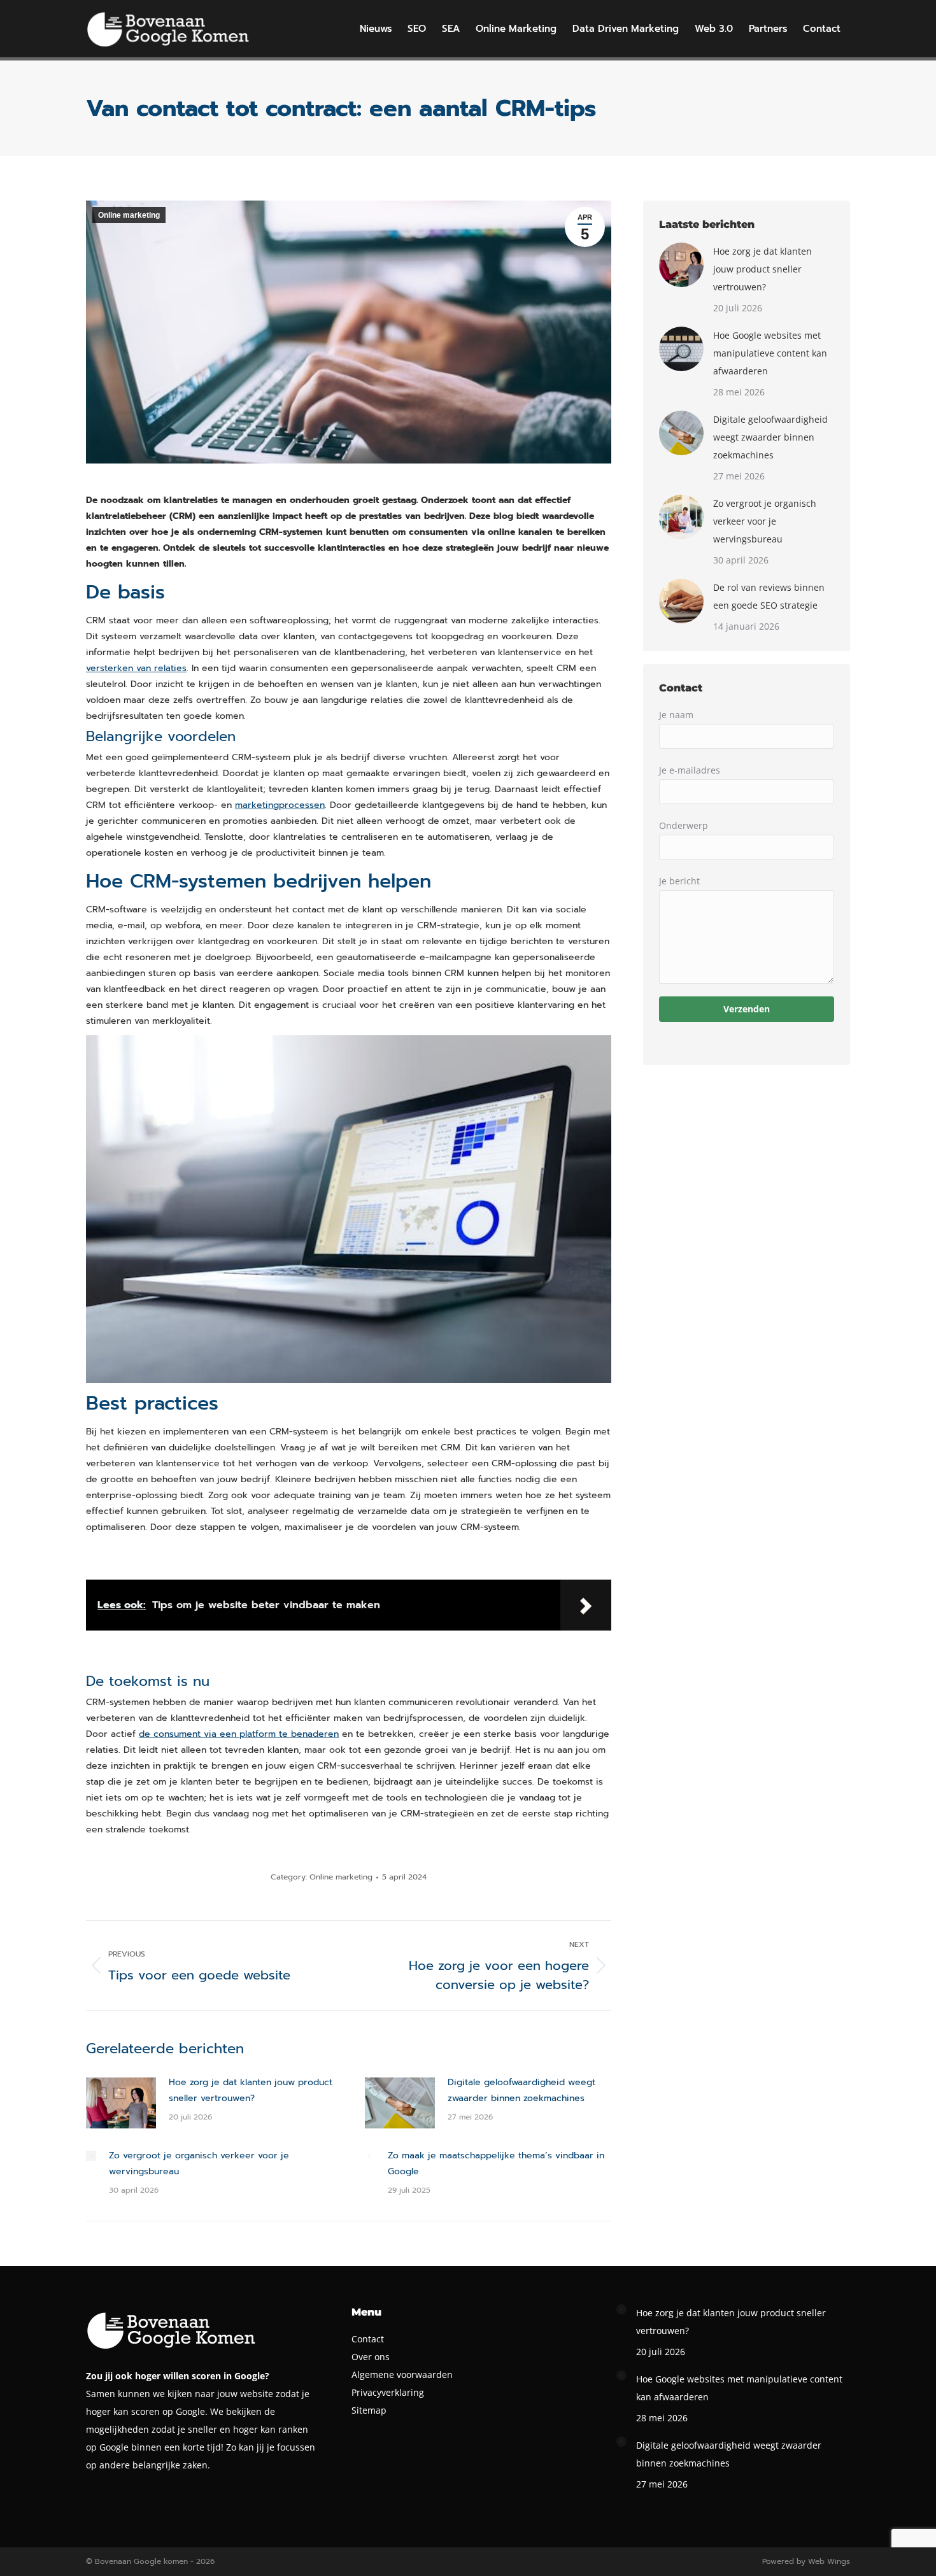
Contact (368, 2339)
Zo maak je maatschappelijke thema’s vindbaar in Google (496, 2163)
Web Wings (829, 2561)
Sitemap (369, 2410)
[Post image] (121, 2103)
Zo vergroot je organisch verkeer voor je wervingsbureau (199, 2163)
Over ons (371, 2357)
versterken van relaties (136, 668)
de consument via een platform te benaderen (239, 1734)
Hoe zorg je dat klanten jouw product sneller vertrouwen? (251, 2090)
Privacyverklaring (388, 2392)
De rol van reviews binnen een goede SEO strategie (769, 596)
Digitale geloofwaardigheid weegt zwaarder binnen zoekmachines (521, 2090)
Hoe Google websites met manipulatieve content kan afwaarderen (770, 353)
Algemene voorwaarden (402, 2374)
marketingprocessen (280, 805)
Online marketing (129, 215)
